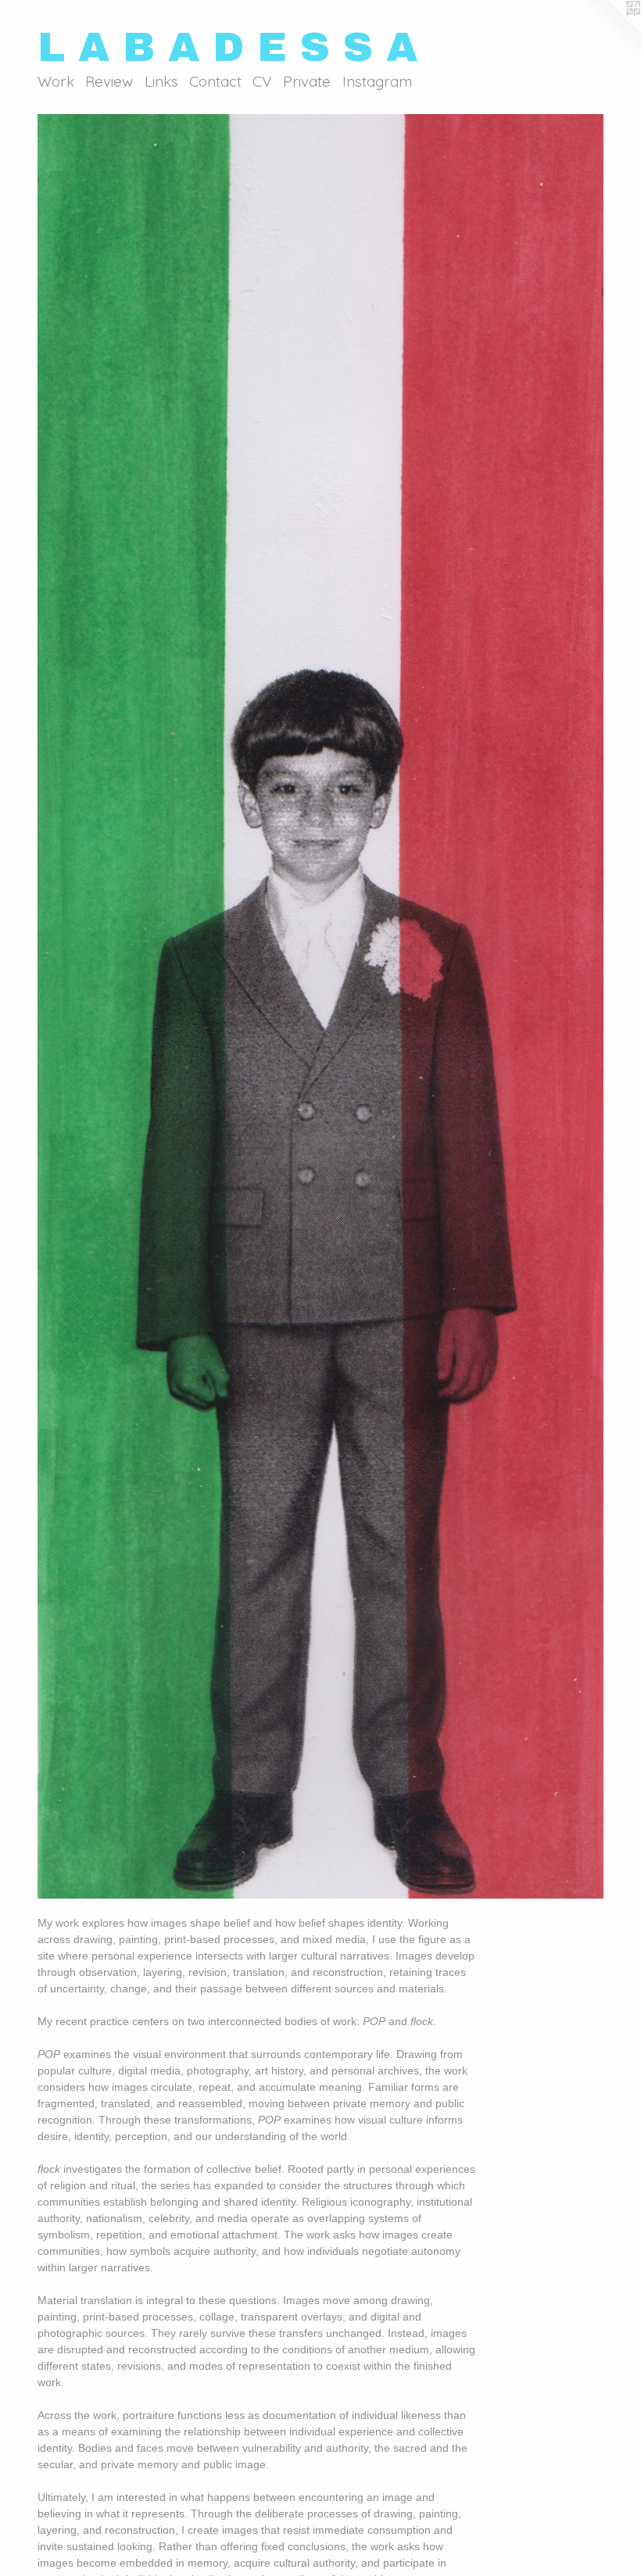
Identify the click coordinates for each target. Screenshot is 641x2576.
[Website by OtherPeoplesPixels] (610, 31)
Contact (215, 81)
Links (161, 81)
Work (56, 81)
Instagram (377, 81)
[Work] (320, 1007)
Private (307, 81)
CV (262, 81)
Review (109, 81)
